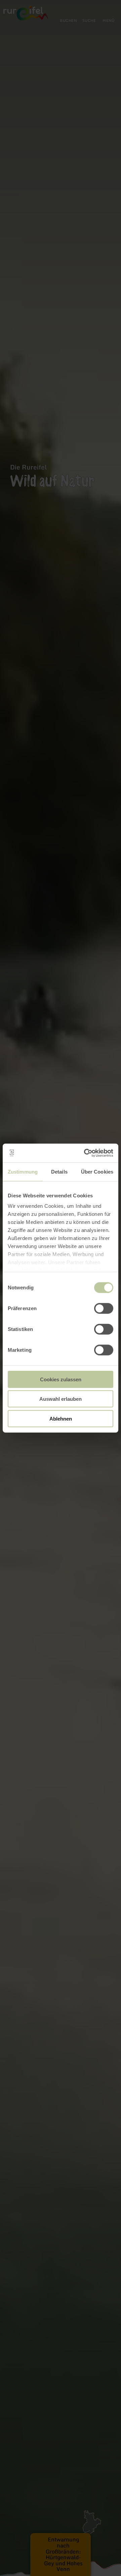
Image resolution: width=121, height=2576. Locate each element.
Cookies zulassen (61, 1379)
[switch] (104, 1308)
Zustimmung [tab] (23, 1171)
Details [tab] (59, 1171)
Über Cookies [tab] (97, 1171)
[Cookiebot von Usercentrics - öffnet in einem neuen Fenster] (85, 1153)
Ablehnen (61, 1418)
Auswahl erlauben (61, 1399)
